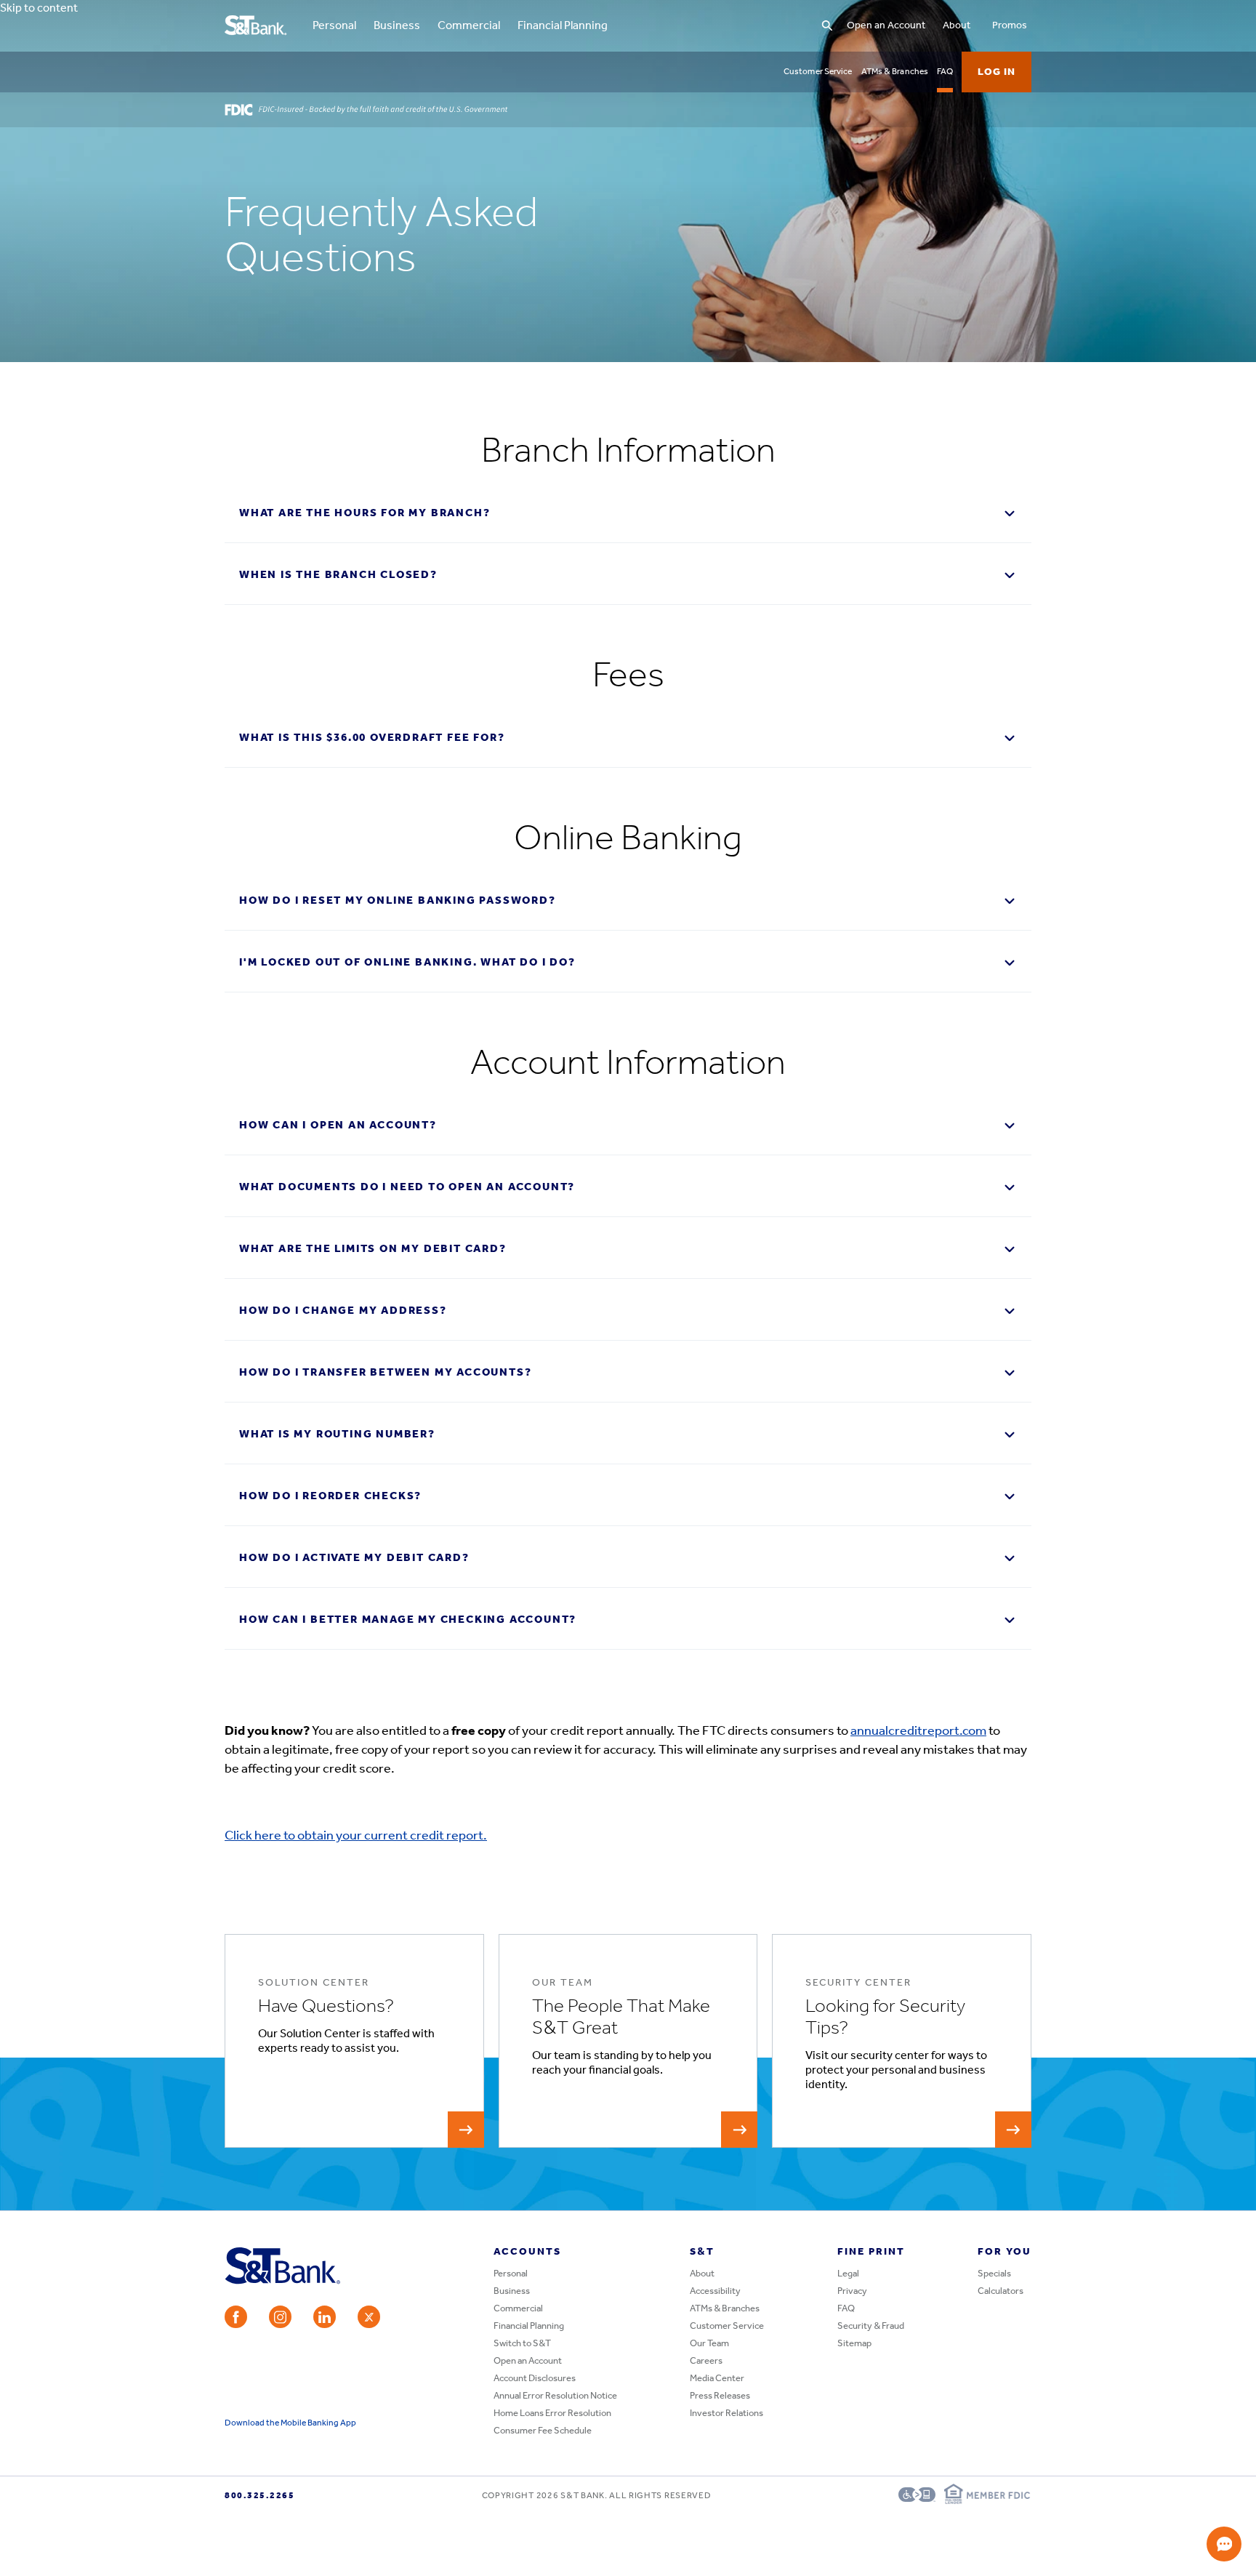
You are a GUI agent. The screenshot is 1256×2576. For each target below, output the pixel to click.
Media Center (717, 2379)
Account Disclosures (535, 2379)
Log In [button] (997, 72)
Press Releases (720, 2396)
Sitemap (854, 2344)
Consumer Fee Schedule (543, 2431)
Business (397, 26)
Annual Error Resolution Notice (555, 2396)
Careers (706, 2361)
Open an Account (886, 26)
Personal (334, 26)
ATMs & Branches (895, 72)
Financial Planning (563, 26)
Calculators (1001, 2291)
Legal (848, 2274)
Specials (994, 2274)
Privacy (852, 2291)
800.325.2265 (259, 2496)
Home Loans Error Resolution (552, 2414)
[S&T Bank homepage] (257, 26)
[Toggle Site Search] (827, 26)
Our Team (709, 2344)
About (957, 26)
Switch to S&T (522, 2344)
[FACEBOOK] (236, 2317)
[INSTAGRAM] (280, 2317)
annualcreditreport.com (918, 1732)
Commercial (469, 26)
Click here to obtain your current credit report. (356, 1837)
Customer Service (818, 72)
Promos (1010, 26)
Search (742, 11)
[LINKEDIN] (325, 2317)
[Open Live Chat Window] (1224, 2544)
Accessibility (715, 2291)
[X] (369, 2317)
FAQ (945, 72)
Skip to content (39, 8)
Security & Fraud (871, 2326)
